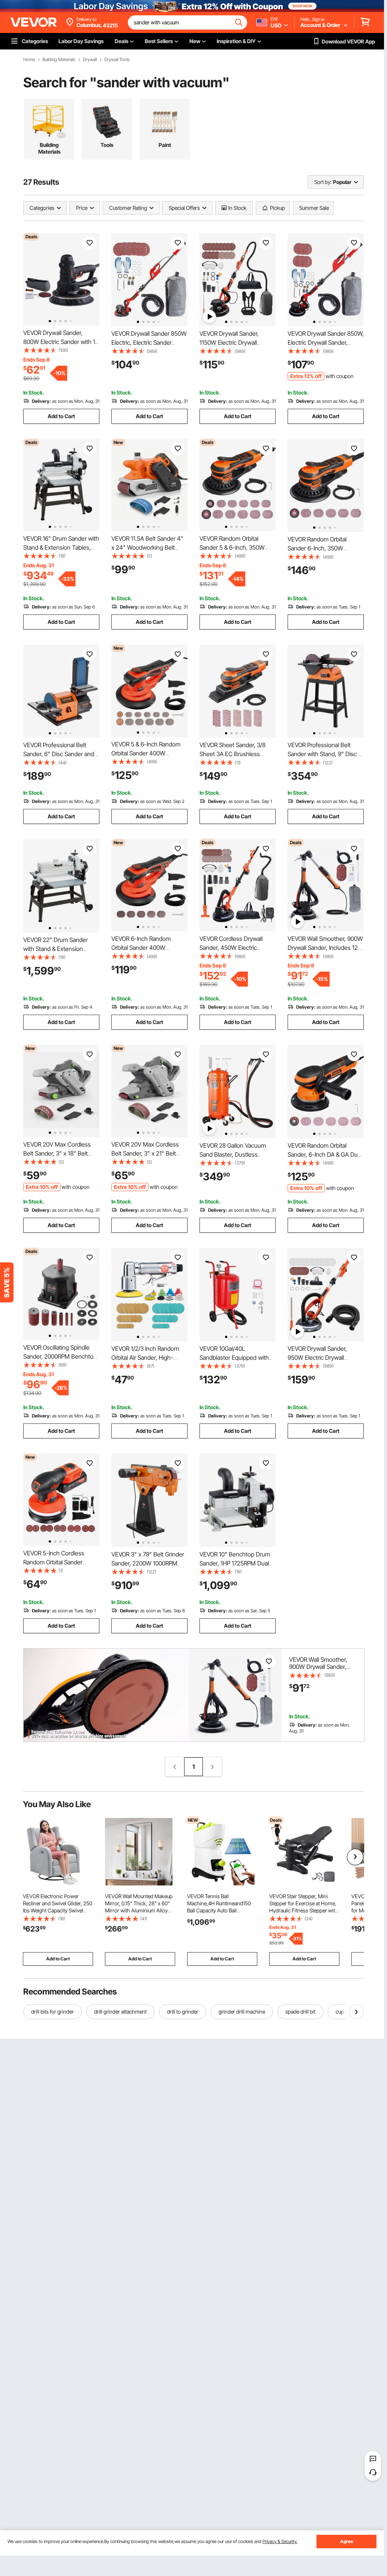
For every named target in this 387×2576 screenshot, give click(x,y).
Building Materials (59, 60)
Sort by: (323, 182)
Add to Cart (61, 416)
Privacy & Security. (280, 2541)
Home (29, 60)
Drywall (90, 60)
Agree (347, 2541)
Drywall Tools (117, 60)
